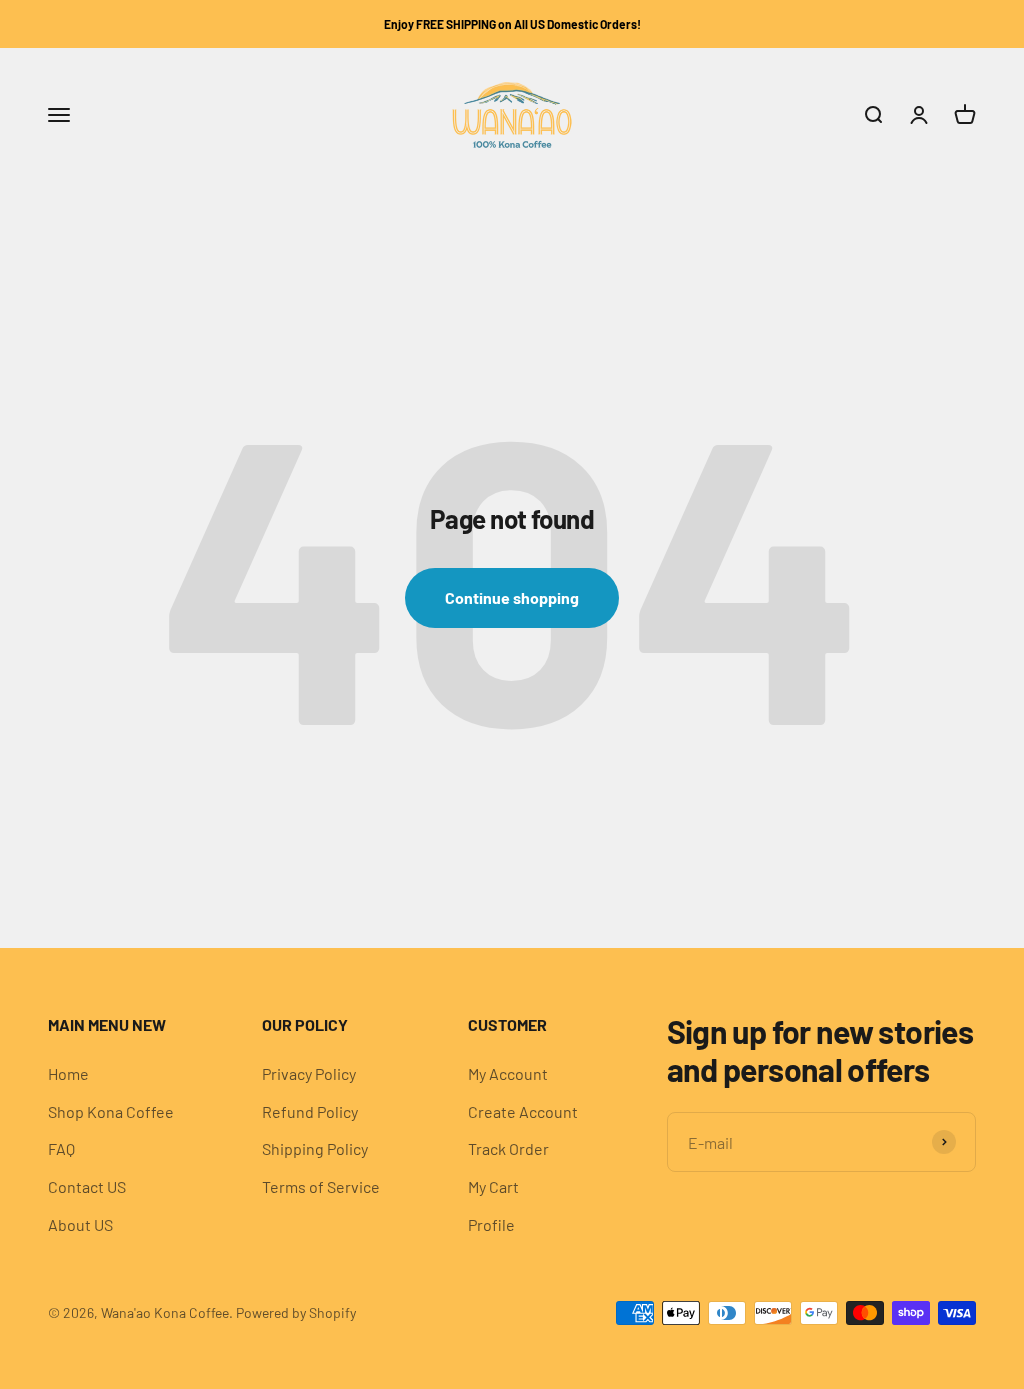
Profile (491, 1224)
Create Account (523, 1111)
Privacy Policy (309, 1073)
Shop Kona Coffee (111, 1111)
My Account (508, 1073)
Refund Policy (310, 1111)
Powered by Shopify (296, 1312)
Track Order (508, 1148)
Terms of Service (321, 1186)
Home (68, 1073)
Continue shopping (512, 597)
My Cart (493, 1186)
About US (80, 1224)
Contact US (87, 1186)
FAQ (61, 1148)
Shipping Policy (315, 1148)
